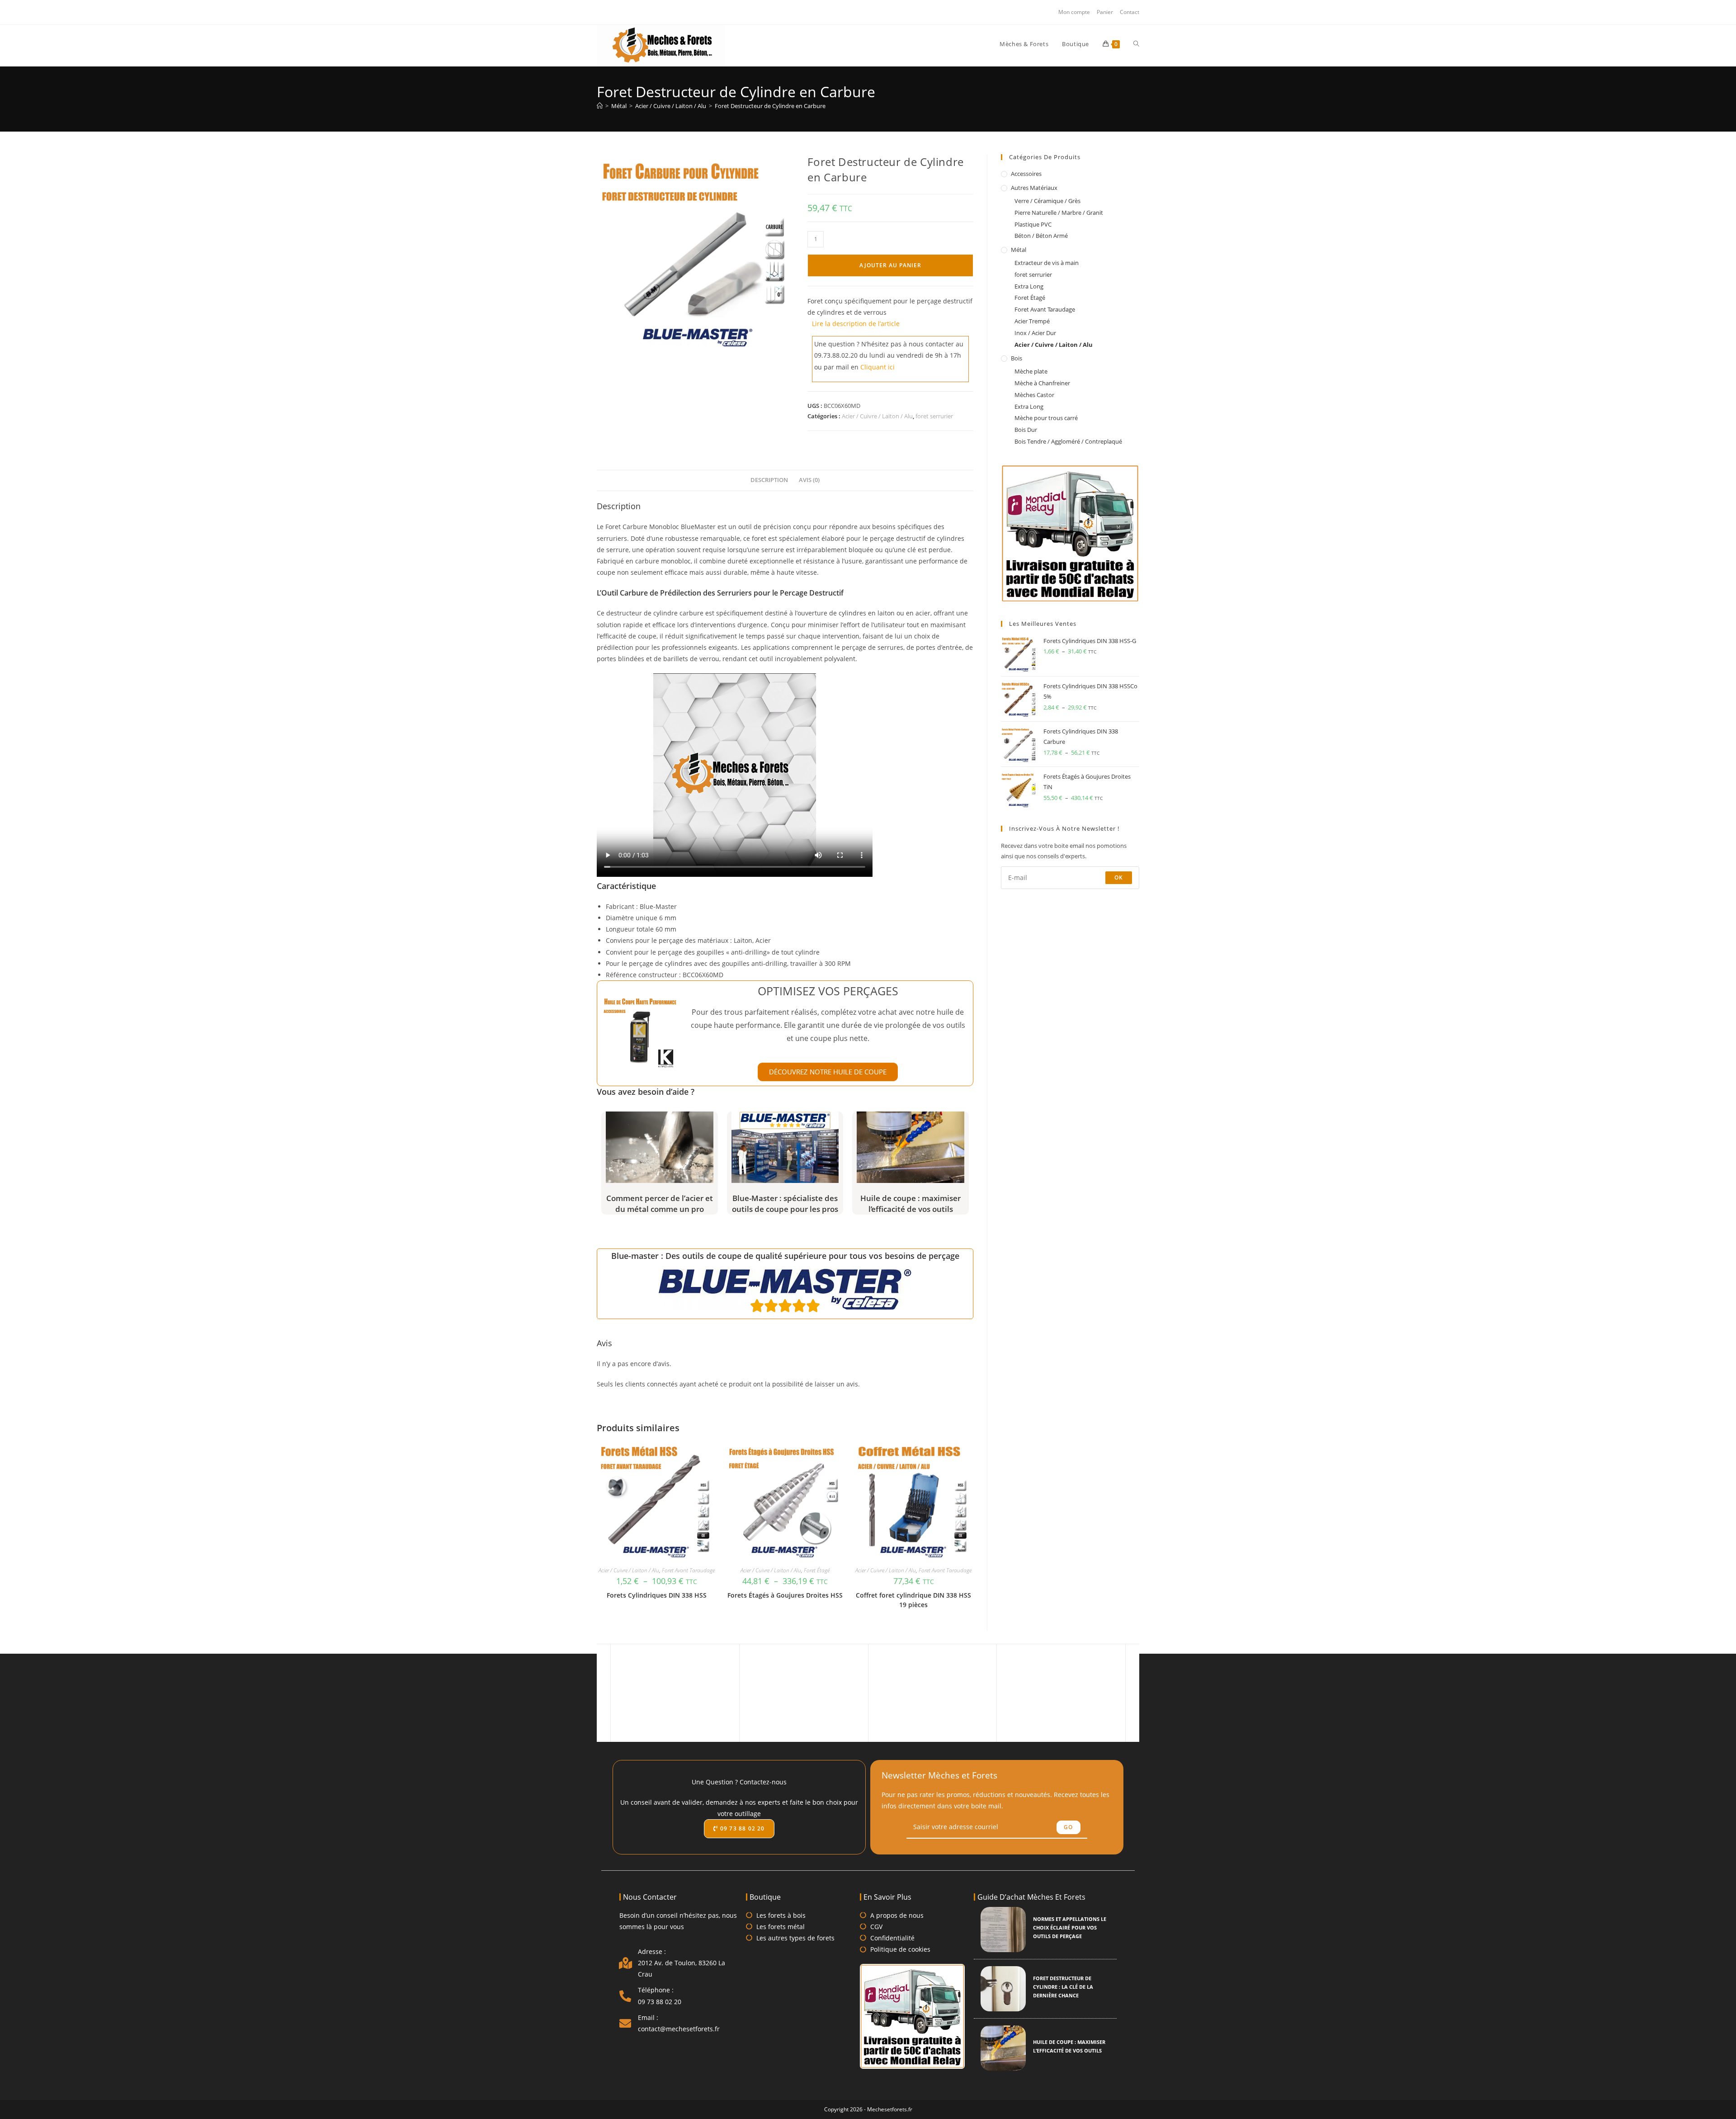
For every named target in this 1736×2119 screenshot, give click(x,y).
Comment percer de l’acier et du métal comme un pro (660, 1204)
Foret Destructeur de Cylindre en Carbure (770, 106)
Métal (1019, 250)
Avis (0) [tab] (809, 480)
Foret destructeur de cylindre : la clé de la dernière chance (1063, 1987)
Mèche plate (1031, 371)
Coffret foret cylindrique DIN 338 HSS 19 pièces (913, 1600)
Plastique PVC (1033, 224)
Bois (1017, 358)
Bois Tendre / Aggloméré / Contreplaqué (1068, 441)
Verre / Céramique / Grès (1047, 201)
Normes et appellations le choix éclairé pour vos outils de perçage (1070, 1927)
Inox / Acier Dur (1035, 333)
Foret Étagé (817, 1570)
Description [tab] (769, 480)
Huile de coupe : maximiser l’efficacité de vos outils (910, 1204)
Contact (1130, 12)
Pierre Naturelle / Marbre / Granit (1059, 213)
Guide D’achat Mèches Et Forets (1031, 1897)
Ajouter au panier (890, 265)
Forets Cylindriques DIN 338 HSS (657, 1595)
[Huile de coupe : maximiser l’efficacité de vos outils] (1003, 2048)
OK (1119, 877)
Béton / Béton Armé (1041, 236)
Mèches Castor (1034, 395)
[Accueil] (600, 106)
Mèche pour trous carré (1046, 418)
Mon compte (1074, 12)
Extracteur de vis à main (1047, 263)
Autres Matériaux (1034, 188)
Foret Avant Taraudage (688, 1570)
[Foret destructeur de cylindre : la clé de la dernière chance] (1003, 1989)
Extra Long (1029, 286)
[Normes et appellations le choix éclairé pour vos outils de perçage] (1003, 1930)
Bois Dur (1026, 430)
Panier (1105, 12)
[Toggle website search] (1136, 44)
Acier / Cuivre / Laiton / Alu (877, 416)
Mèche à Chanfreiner (1042, 383)
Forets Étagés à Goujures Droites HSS (785, 1595)
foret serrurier (934, 416)
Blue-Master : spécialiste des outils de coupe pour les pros (785, 1204)
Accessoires (1026, 174)
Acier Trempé (1032, 321)
